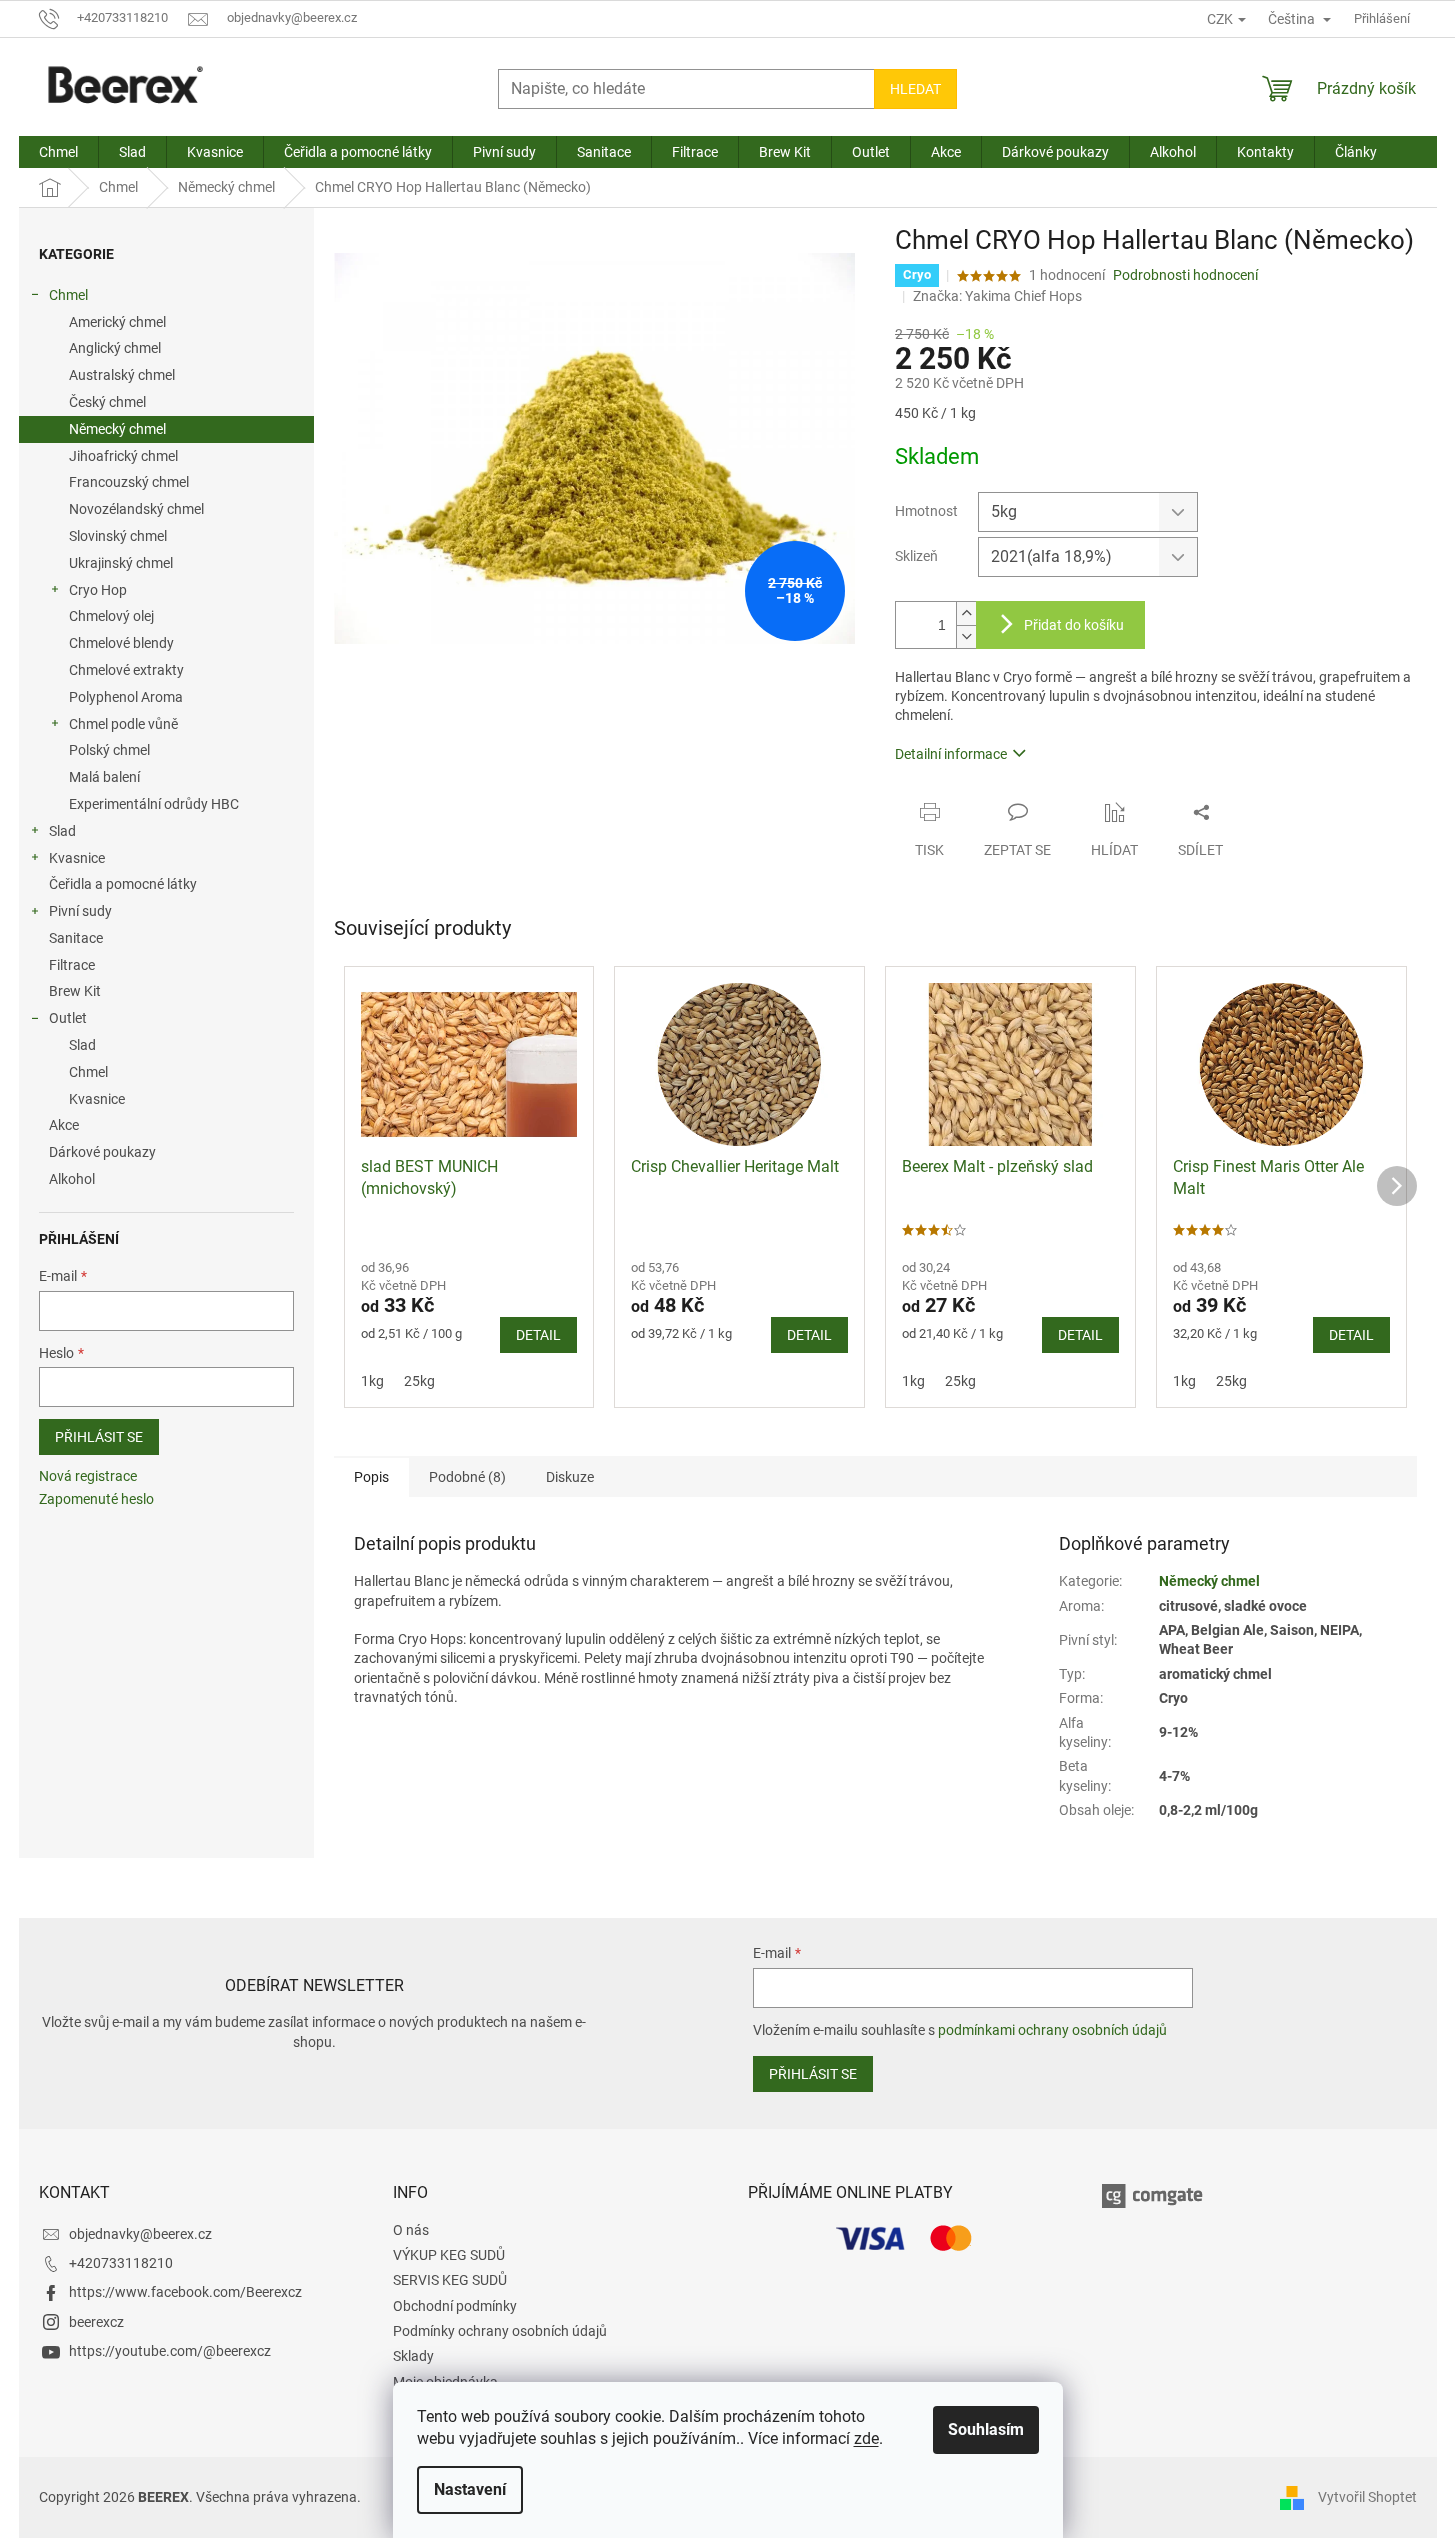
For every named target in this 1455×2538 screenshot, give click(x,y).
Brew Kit (75, 991)
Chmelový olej (111, 616)
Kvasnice (77, 858)
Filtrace (72, 965)
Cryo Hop (98, 590)
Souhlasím (986, 2429)
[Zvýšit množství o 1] (966, 613)
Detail (538, 1335)
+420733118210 (121, 2263)
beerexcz (96, 2322)
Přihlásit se (99, 1437)
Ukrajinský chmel (121, 563)
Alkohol (72, 1179)
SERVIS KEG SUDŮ (450, 2280)
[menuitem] (58, 152)
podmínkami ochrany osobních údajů (1052, 2030)
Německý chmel (117, 429)
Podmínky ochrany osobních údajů (500, 2331)
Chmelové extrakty (126, 670)
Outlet (68, 1018)
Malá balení (104, 777)
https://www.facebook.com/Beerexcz (185, 2292)
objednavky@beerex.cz (140, 2234)
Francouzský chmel (129, 482)
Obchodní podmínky (455, 2306)
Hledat (915, 89)
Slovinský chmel (118, 536)
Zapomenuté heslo (96, 1499)
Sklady (413, 2356)
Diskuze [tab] (570, 1477)
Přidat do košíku (1074, 625)
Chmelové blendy (121, 643)
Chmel (68, 295)
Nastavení (470, 2489)
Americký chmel (117, 322)
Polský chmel (109, 750)
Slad (62, 831)
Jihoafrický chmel (123, 456)
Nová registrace (88, 1476)
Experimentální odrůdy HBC (154, 804)
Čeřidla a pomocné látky (123, 884)
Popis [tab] (371, 1477)
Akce (64, 1125)
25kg (419, 1381)
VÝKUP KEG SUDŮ (449, 2255)
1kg (372, 1381)
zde (866, 2438)
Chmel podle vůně (123, 724)
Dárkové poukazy (102, 1152)
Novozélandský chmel (136, 509)
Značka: (997, 296)
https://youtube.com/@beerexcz (170, 2351)
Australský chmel (122, 375)
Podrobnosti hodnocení (1185, 275)
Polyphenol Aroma (126, 697)
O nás (411, 2230)
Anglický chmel (115, 348)
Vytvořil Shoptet (1367, 2496)
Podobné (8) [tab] (467, 1477)
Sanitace (76, 938)
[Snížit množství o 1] (966, 636)
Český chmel (107, 402)
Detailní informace (951, 754)
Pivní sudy (80, 911)
